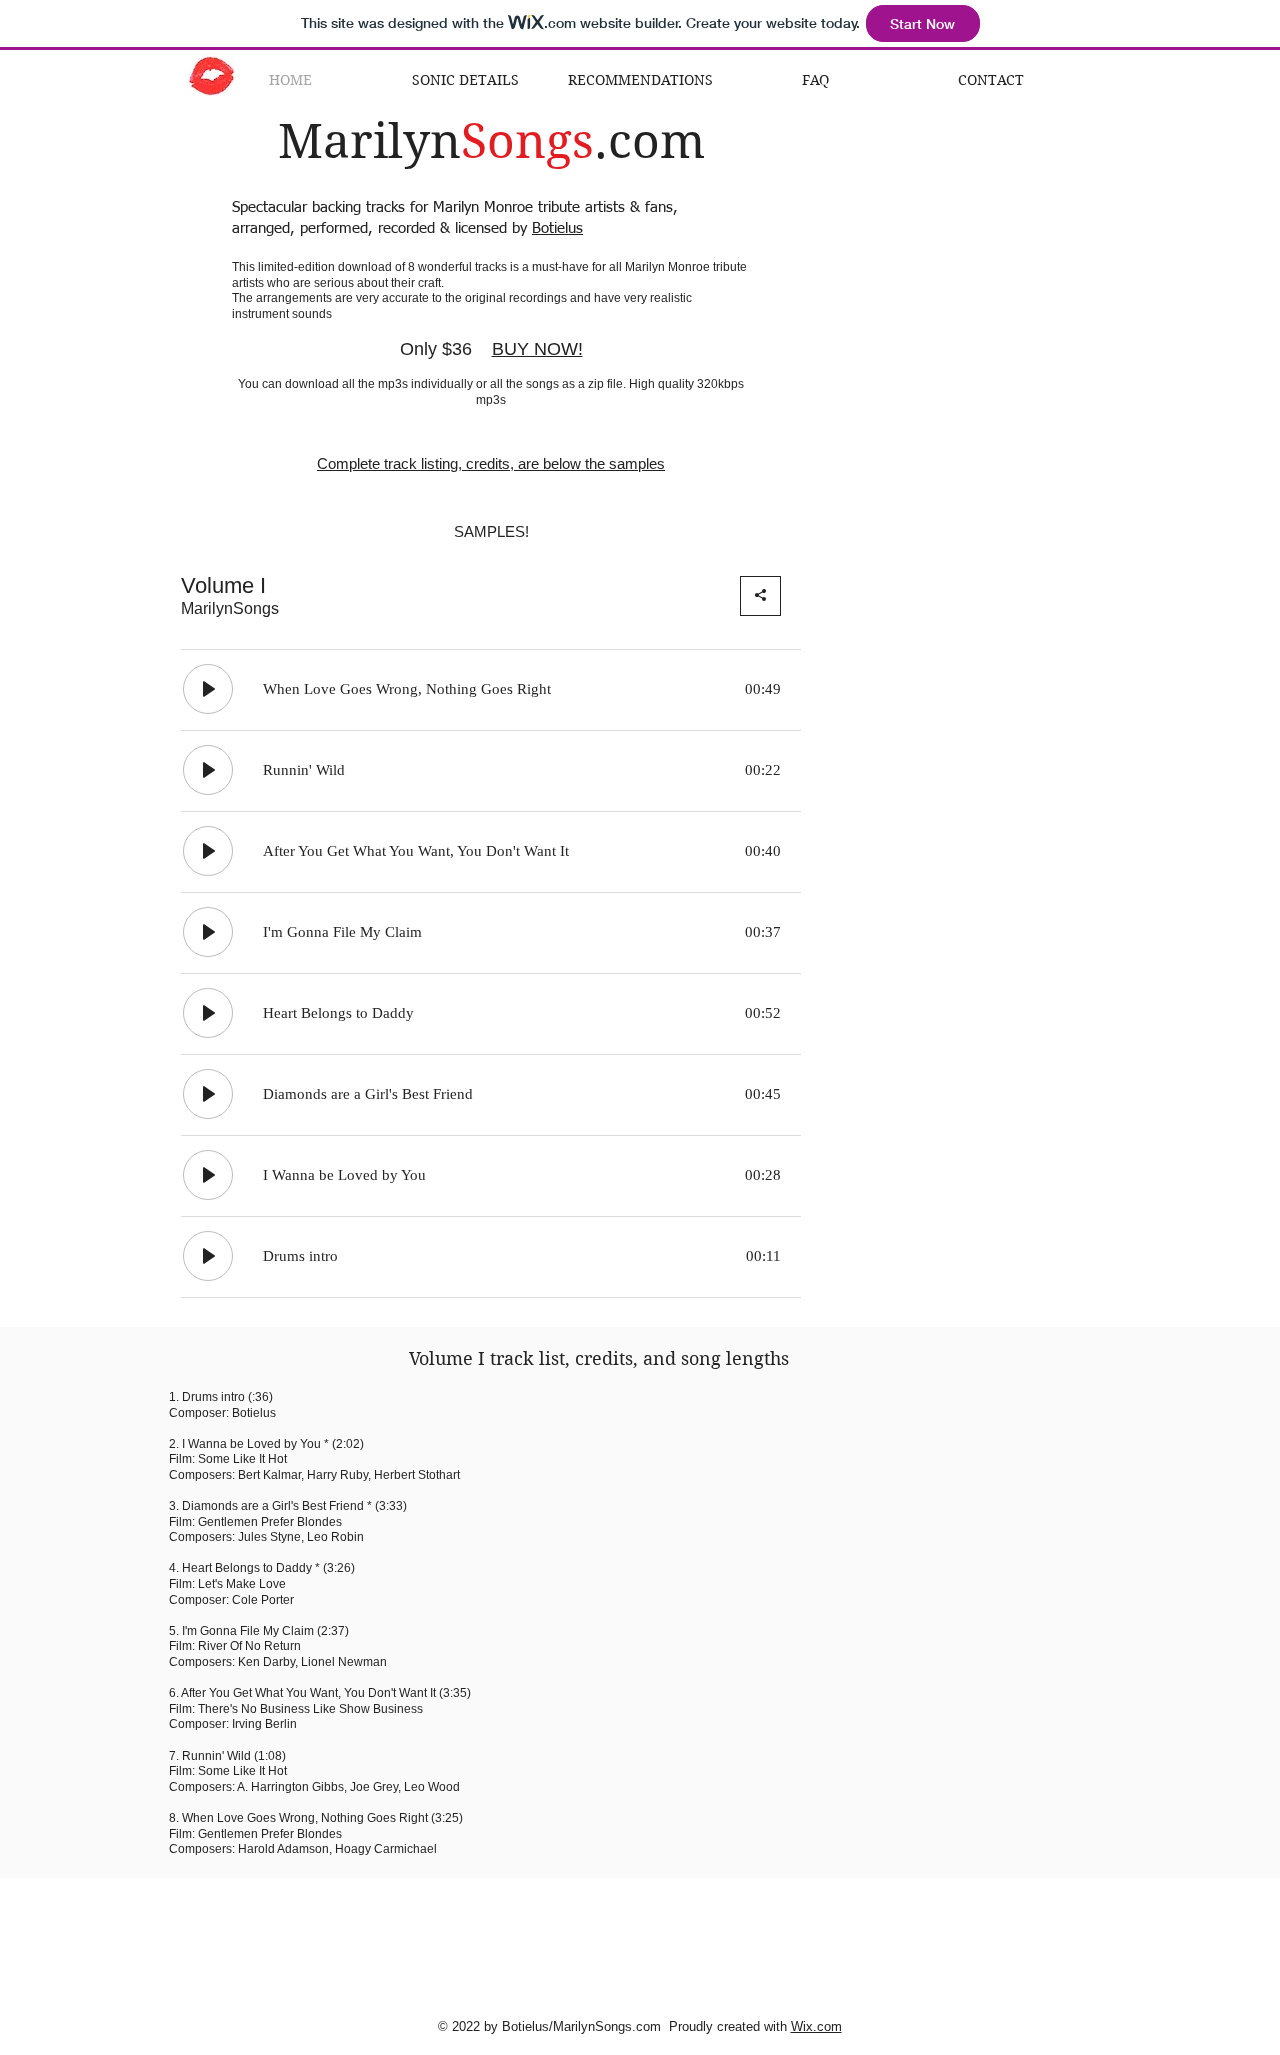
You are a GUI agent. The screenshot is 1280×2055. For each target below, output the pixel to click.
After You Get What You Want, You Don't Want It (308, 1693)
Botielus (557, 228)
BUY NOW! (537, 349)
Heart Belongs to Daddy (247, 1568)
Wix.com (816, 2026)
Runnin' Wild (216, 1756)
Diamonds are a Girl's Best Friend (273, 1506)
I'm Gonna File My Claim (248, 1631)
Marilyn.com (491, 141)
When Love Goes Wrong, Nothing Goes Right (305, 1818)
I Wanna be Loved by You (251, 1444)
